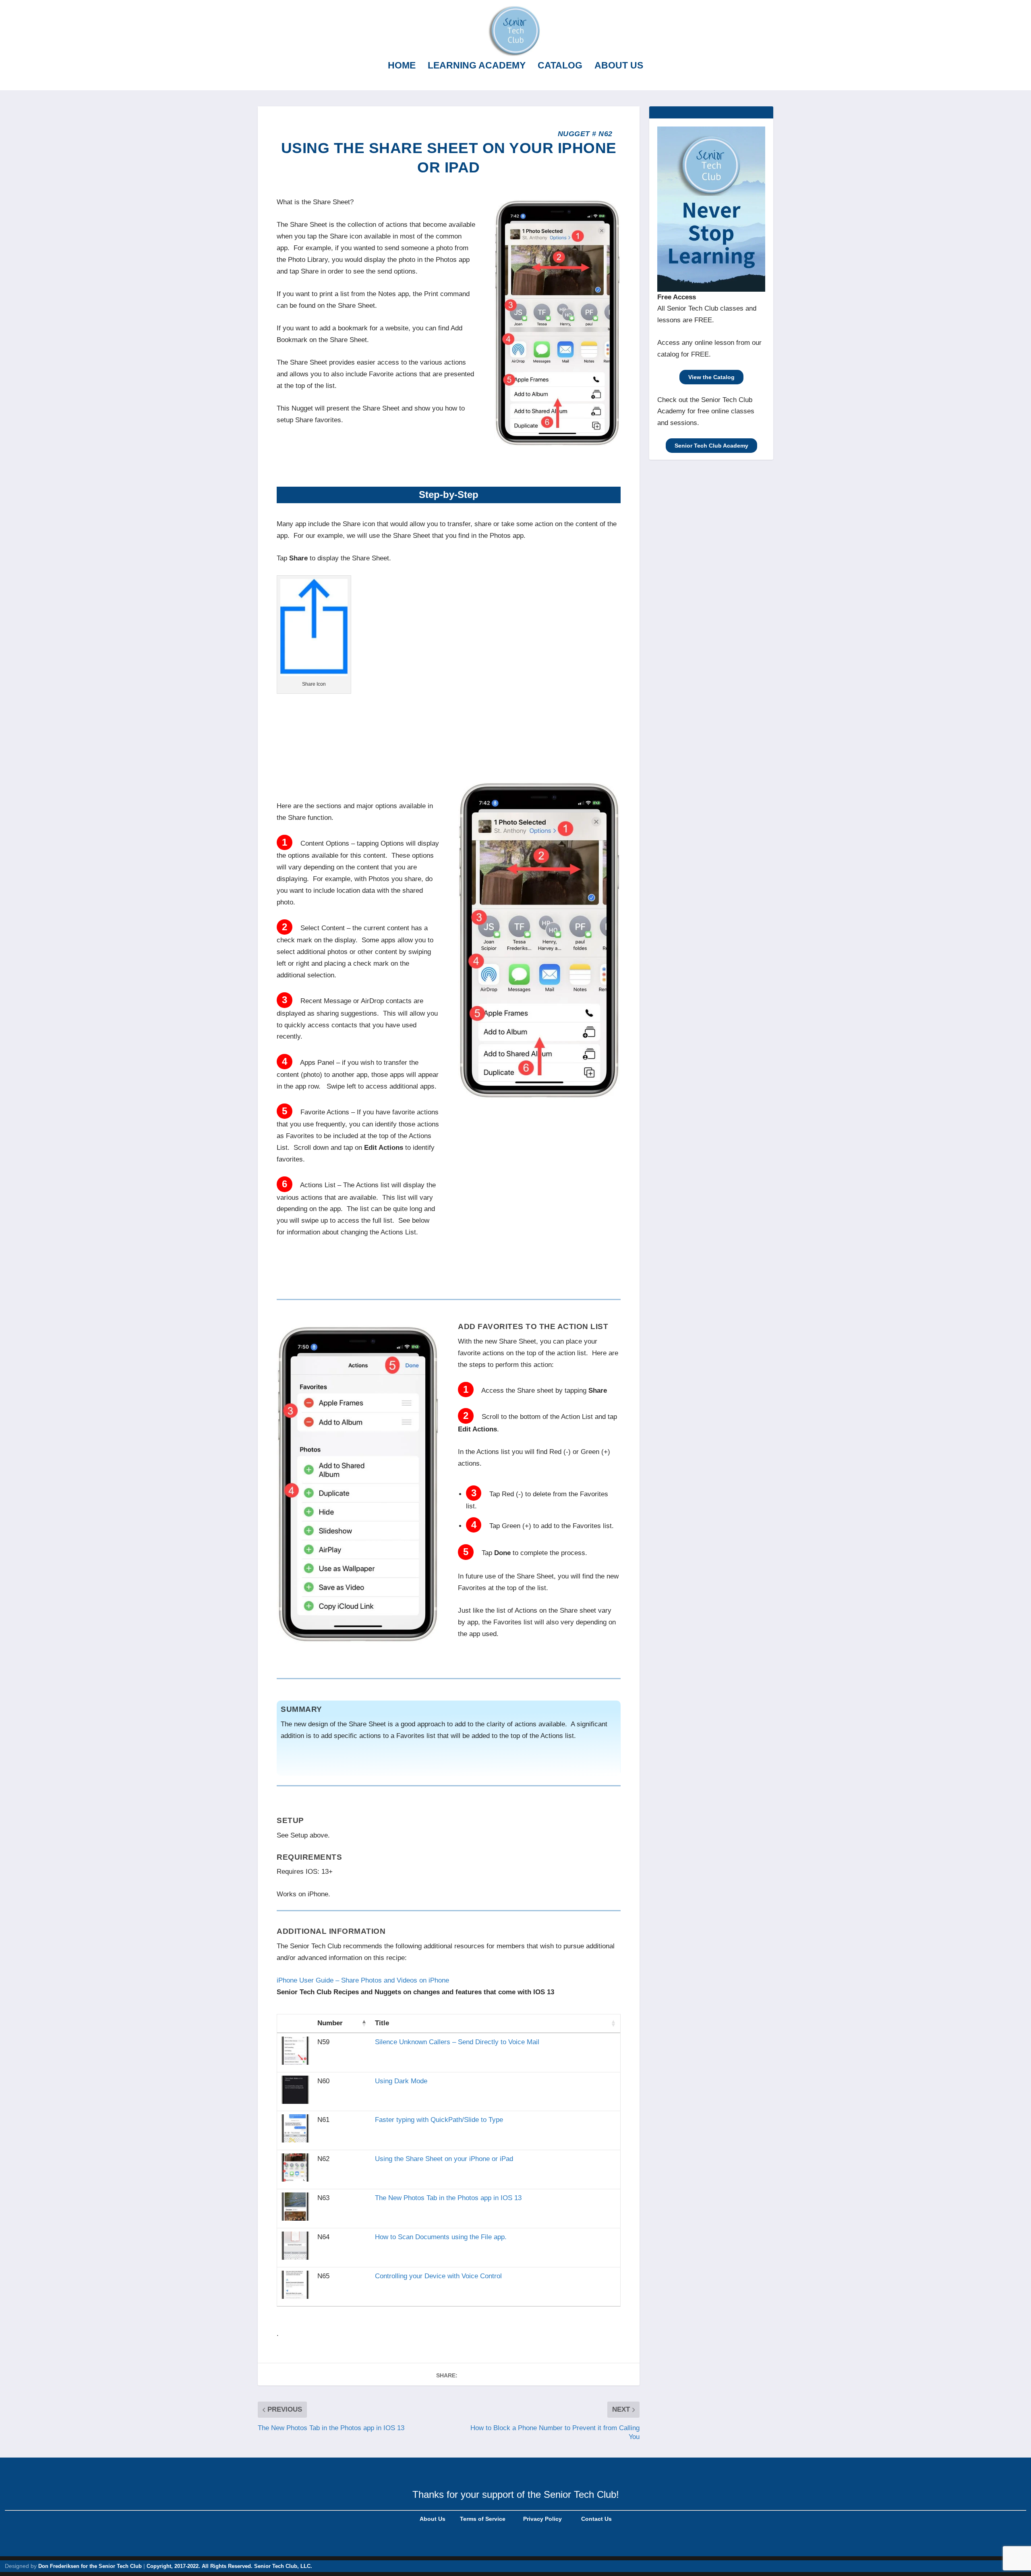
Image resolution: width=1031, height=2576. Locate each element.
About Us (619, 66)
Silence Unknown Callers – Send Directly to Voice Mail (457, 2042)
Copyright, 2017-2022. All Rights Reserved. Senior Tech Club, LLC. (229, 2566)
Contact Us (596, 2519)
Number (330, 2023)
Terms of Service (482, 2519)
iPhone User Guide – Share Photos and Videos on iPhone (363, 1980)
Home (402, 66)
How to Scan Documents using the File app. (441, 2237)
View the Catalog (711, 377)
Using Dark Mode (401, 2081)
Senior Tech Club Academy (711, 446)
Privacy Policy (542, 2519)
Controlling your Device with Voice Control (438, 2276)
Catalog (560, 66)
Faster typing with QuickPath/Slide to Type (439, 2120)
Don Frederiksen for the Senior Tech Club (90, 2566)
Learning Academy (477, 66)
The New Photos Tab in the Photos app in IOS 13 (448, 2198)
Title (382, 2023)
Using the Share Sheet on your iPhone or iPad (444, 2159)
